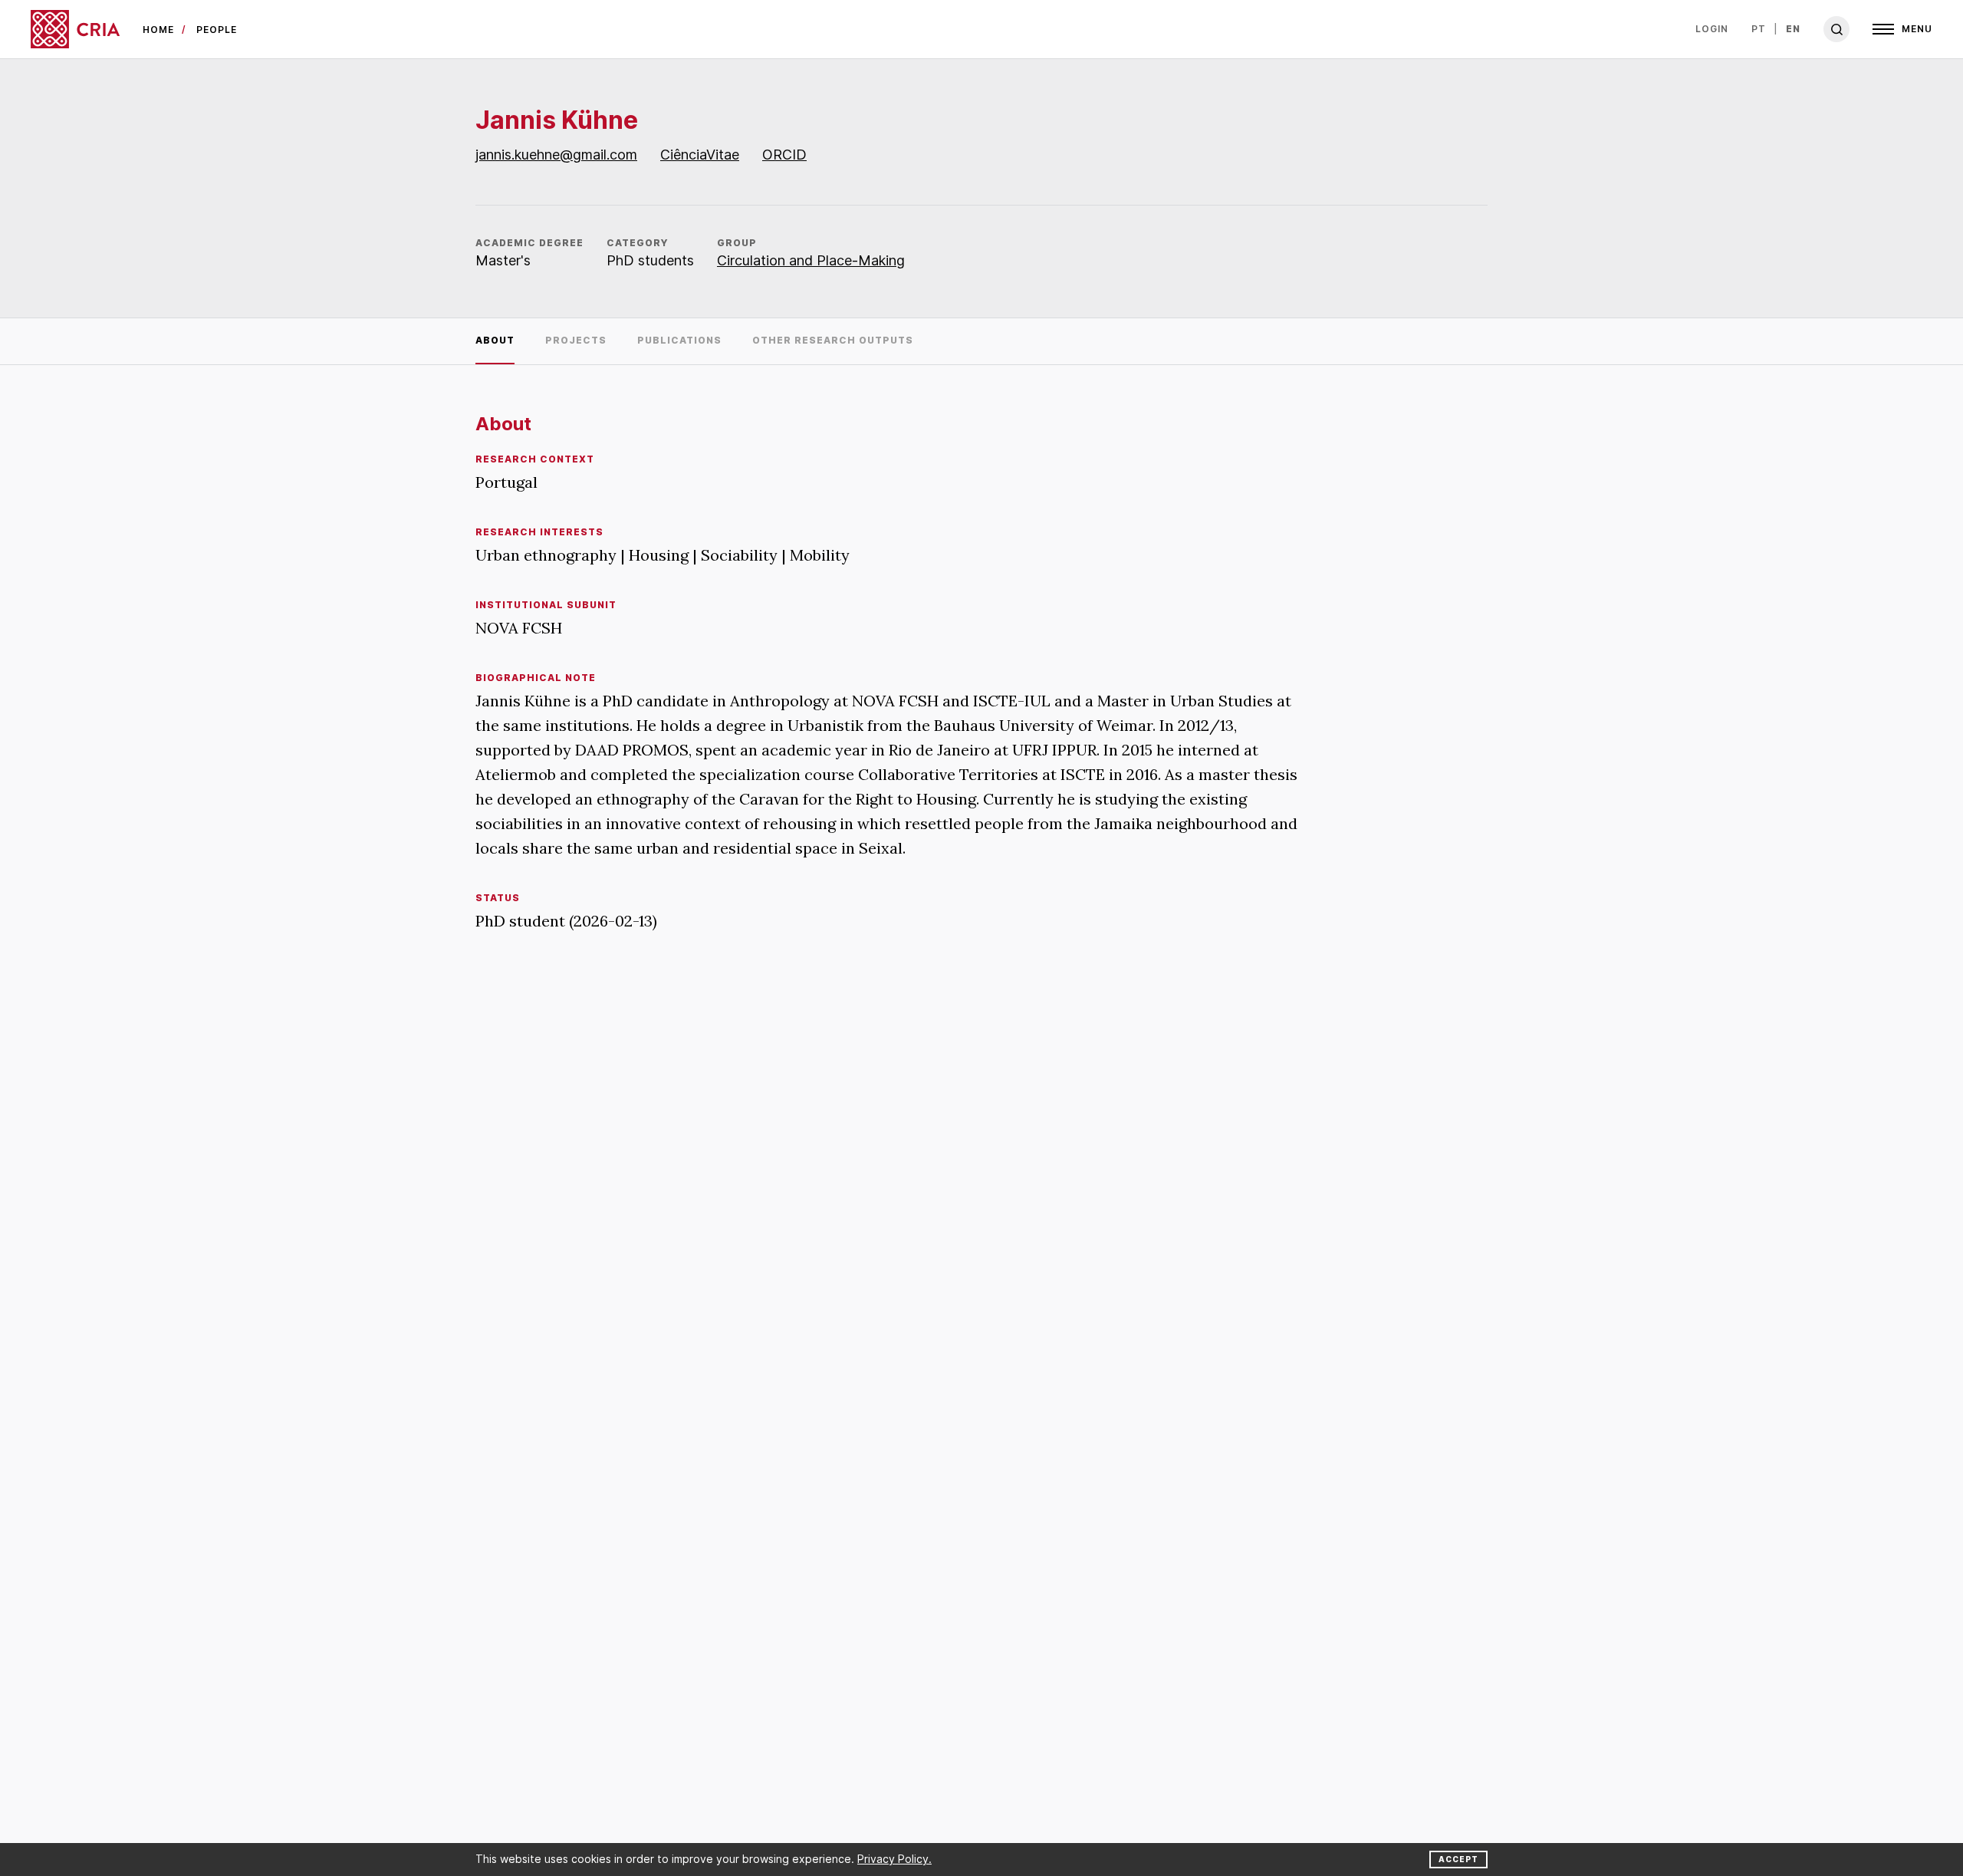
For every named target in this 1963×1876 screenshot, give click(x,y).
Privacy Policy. (894, 1859)
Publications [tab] (679, 340)
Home (158, 30)
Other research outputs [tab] (833, 340)
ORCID (784, 155)
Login (1712, 29)
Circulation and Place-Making (811, 260)
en (1793, 29)
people (217, 30)
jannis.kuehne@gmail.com (556, 155)
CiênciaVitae (700, 155)
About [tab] (495, 340)
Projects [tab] (576, 340)
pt (1759, 29)
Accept (1458, 1859)
